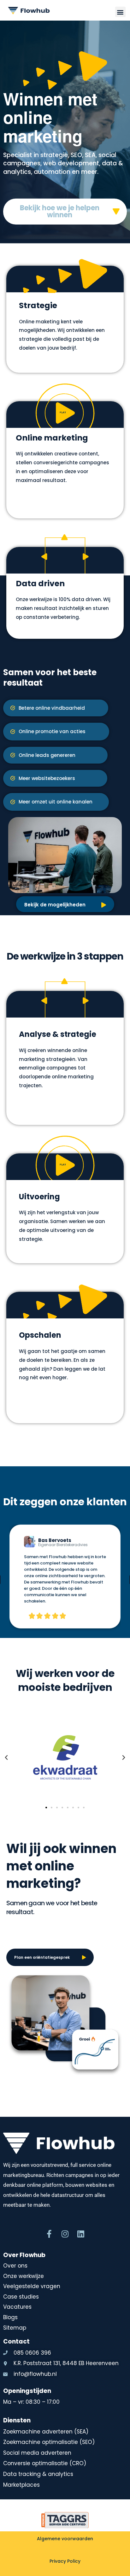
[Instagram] (65, 2234)
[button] (120, 12)
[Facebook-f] (49, 2234)
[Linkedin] (81, 2234)
